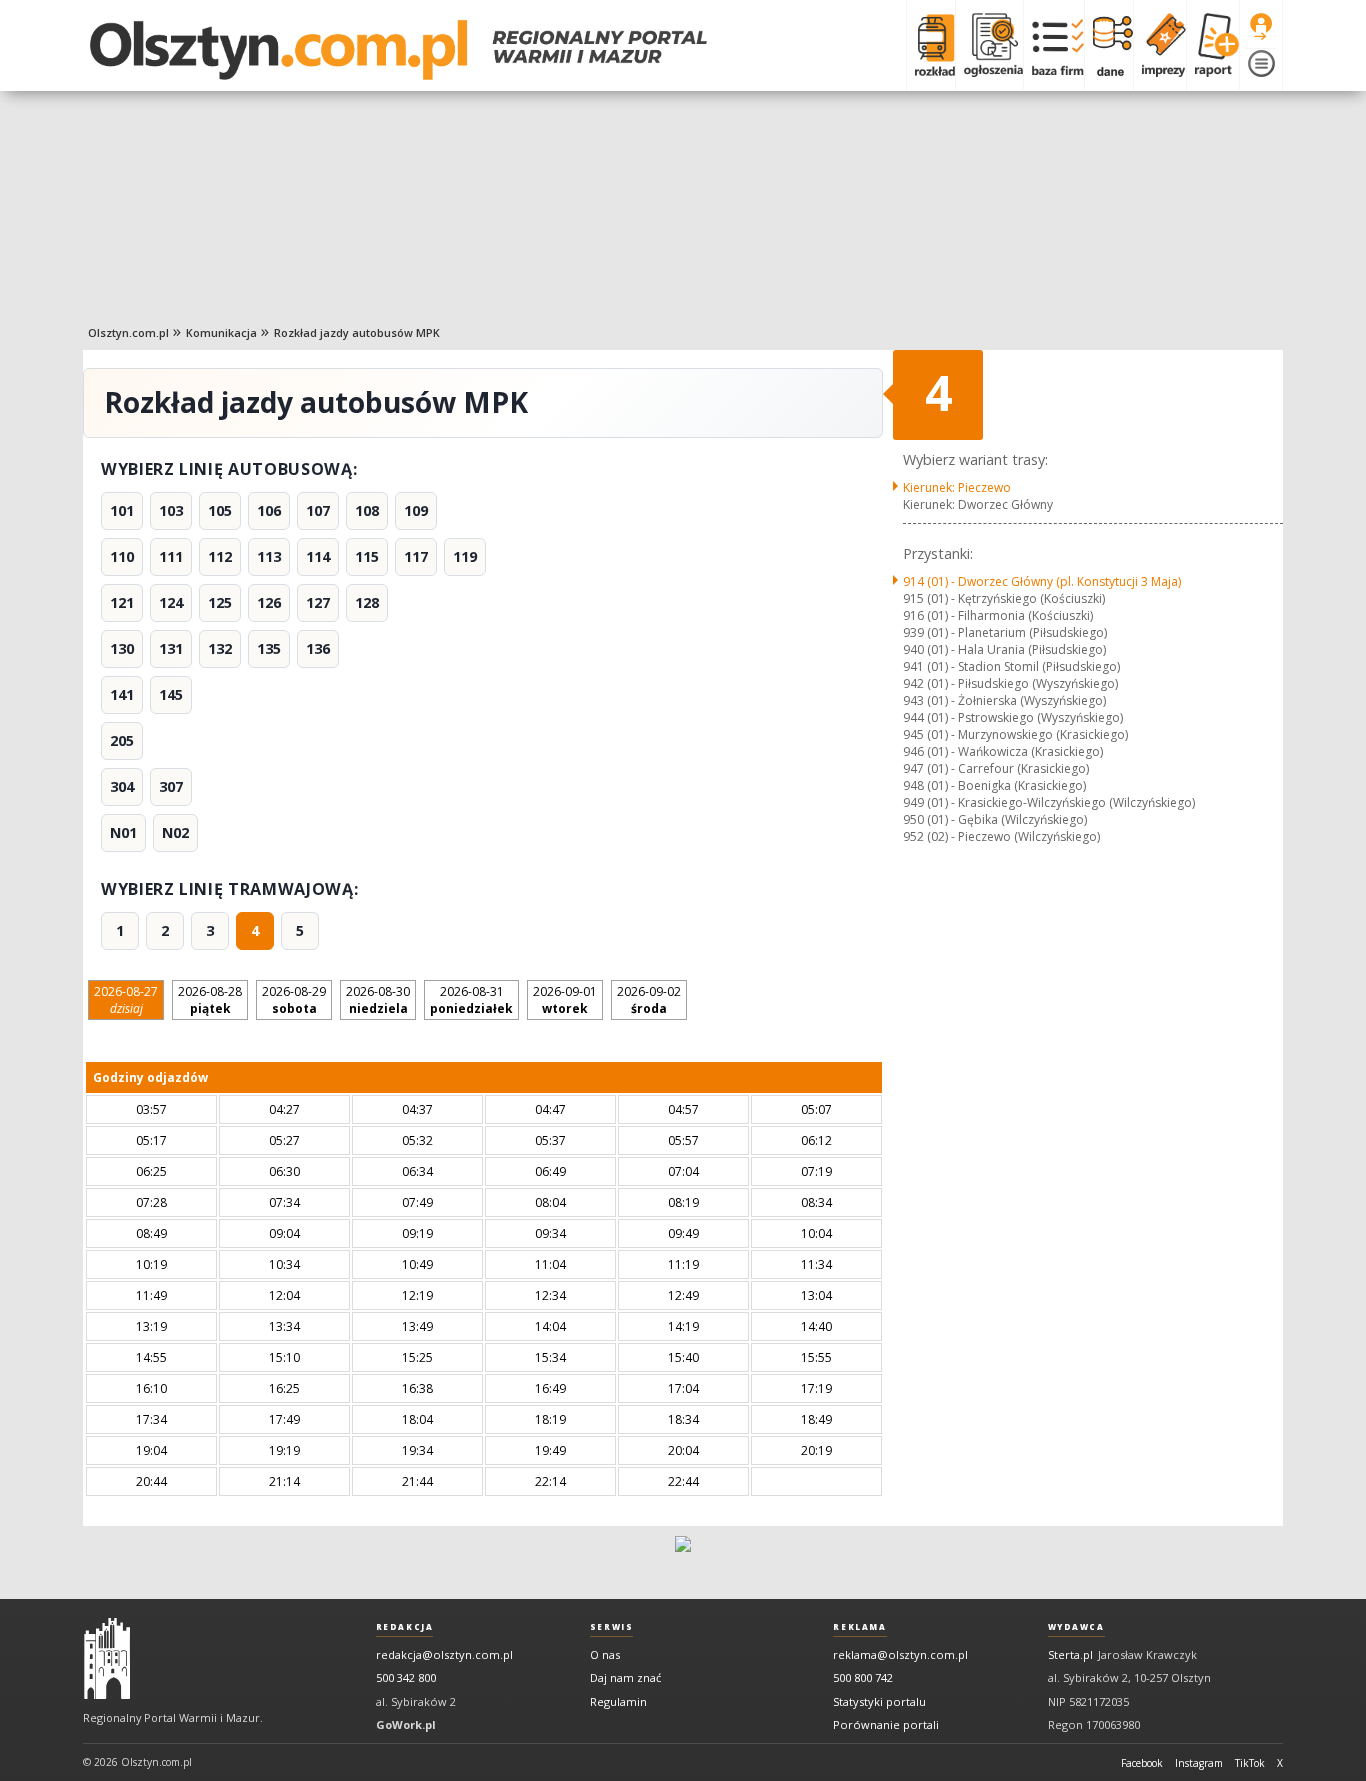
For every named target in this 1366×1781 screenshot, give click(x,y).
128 (367, 602)
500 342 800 (406, 1677)
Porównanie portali (886, 1724)
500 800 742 (863, 1677)
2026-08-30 (378, 1000)
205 (122, 740)
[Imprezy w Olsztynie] (1159, 45)
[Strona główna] (398, 50)
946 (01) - (1003, 751)
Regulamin (618, 1701)
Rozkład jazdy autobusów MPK (357, 332)
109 (416, 510)
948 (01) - (994, 785)
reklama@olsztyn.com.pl (900, 1654)
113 (269, 556)
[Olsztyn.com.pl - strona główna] (107, 1659)
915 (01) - (1004, 598)
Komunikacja (221, 332)
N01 (123, 832)
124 (171, 602)
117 (416, 556)
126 (269, 602)
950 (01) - (995, 819)
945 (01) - (1015, 734)
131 (171, 648)
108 (367, 510)
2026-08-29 (294, 1000)
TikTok (1250, 1763)
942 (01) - (1010, 683)
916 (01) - (998, 615)
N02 (175, 832)
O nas (605, 1654)
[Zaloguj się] (1261, 27)
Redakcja (405, 1627)
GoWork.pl (406, 1724)
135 (269, 648)
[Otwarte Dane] (1108, 45)
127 (318, 602)
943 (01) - (1004, 700)
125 (220, 602)
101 (122, 510)
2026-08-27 (126, 1000)
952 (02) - (1001, 836)
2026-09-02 (649, 1000)
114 (318, 556)
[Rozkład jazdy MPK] (930, 45)
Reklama (859, 1627)
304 (122, 786)
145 (171, 694)
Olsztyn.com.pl (128, 332)
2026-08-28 (210, 1000)
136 (318, 648)
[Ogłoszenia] (989, 45)
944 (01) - (1013, 717)
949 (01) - (1049, 802)
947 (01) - (996, 768)
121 (122, 602)
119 (465, 556)
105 (220, 510)
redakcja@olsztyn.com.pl (444, 1654)
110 (122, 556)
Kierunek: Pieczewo (957, 487)
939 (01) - (1005, 632)
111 (171, 556)
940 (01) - (1004, 649)
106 (269, 510)
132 (220, 648)
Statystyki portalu (879, 1701)
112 (220, 556)
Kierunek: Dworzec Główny (978, 504)
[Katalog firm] (1053, 45)
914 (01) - (1042, 581)
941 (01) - (1011, 666)
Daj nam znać (625, 1677)
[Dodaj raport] (1212, 45)
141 (122, 694)
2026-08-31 (471, 1000)
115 (367, 556)
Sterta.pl (1070, 1654)
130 (122, 648)
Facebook (1142, 1763)
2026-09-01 (565, 1000)
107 (318, 510)
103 (171, 510)
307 (171, 786)
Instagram (1199, 1763)
